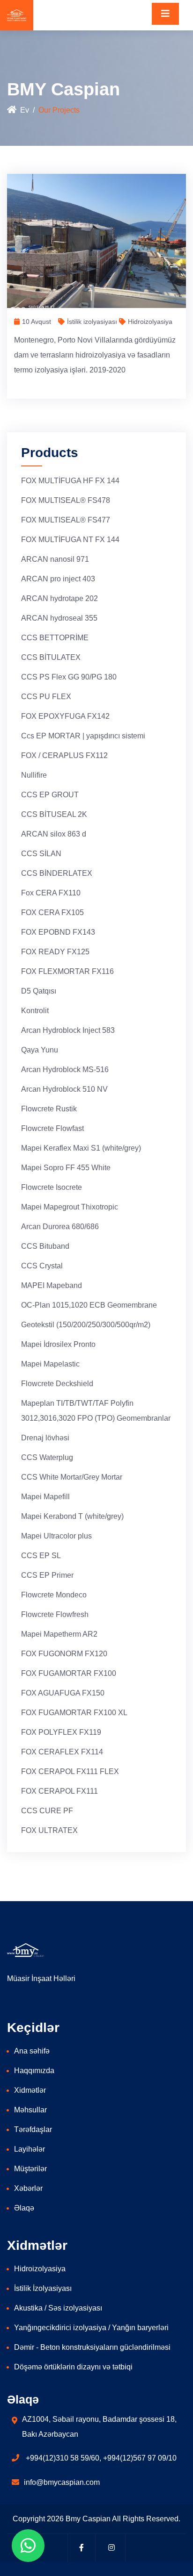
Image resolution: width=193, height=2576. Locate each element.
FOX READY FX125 (55, 952)
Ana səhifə (32, 2051)
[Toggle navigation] (165, 14)
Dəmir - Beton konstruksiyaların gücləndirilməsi (92, 2347)
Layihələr (30, 2149)
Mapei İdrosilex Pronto (58, 1344)
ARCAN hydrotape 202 (59, 598)
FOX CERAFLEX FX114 (62, 1752)
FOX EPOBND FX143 (58, 932)
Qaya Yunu (40, 1050)
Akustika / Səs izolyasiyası (58, 2308)
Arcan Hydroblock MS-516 (65, 1070)
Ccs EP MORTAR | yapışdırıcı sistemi (83, 736)
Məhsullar (30, 2110)
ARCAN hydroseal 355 (59, 618)
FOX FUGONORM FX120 (64, 1654)
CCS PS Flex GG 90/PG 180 (69, 677)
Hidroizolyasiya (40, 2269)
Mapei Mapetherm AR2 (59, 1634)
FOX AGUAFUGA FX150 (63, 1693)
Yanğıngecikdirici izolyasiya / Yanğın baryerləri (91, 2328)
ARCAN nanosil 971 (55, 559)
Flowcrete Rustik (49, 1109)
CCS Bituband (45, 1246)
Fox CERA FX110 (51, 893)
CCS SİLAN (41, 854)
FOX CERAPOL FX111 (59, 1791)
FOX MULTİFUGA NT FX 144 (70, 540)
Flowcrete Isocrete (52, 1187)
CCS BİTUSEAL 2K (54, 814)
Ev (25, 110)
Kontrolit (35, 1011)
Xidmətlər (30, 2090)
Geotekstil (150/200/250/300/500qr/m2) (86, 1325)
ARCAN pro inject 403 (58, 579)
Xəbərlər (28, 2188)
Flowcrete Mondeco (54, 1595)
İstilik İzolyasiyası (43, 2288)
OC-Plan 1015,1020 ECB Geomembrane (89, 1305)
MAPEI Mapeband (52, 1285)
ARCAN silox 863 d (54, 834)
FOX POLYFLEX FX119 (61, 1732)
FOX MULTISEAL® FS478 (66, 500)
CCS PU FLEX (46, 697)
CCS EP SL (41, 1556)
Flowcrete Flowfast (52, 1128)
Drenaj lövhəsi (45, 1438)
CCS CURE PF (47, 1811)
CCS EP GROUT (50, 795)
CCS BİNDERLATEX (57, 873)
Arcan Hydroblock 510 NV (64, 1089)
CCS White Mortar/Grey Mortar (72, 1477)
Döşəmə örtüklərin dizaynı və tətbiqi (73, 2367)
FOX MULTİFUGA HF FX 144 (70, 481)
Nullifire (34, 775)
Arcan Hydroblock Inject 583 (68, 1030)
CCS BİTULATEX (51, 657)
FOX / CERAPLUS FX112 (64, 755)
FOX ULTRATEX (49, 1830)
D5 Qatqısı (39, 991)
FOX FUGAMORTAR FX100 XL (74, 1713)
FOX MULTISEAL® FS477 (66, 520)
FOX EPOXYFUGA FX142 (65, 716)
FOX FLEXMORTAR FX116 (67, 971)
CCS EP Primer (47, 1575)
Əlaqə (24, 2208)
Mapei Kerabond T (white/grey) (72, 1516)
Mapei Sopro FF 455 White (66, 1168)
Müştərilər (30, 2169)
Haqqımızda (34, 2071)
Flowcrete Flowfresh (55, 1614)
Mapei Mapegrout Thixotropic (70, 1207)
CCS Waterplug (47, 1457)
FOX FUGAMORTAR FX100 (69, 1673)
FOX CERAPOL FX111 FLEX (70, 1771)
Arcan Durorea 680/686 (60, 1227)
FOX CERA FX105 (52, 912)
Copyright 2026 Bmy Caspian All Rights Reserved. (96, 2519)
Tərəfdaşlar (33, 2129)
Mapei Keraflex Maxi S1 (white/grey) (81, 1148)
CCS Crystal (42, 1266)
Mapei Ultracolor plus (56, 1536)
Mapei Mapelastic (50, 1364)
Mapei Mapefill (45, 1497)
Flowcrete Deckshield (57, 1384)
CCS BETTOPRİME (55, 638)
